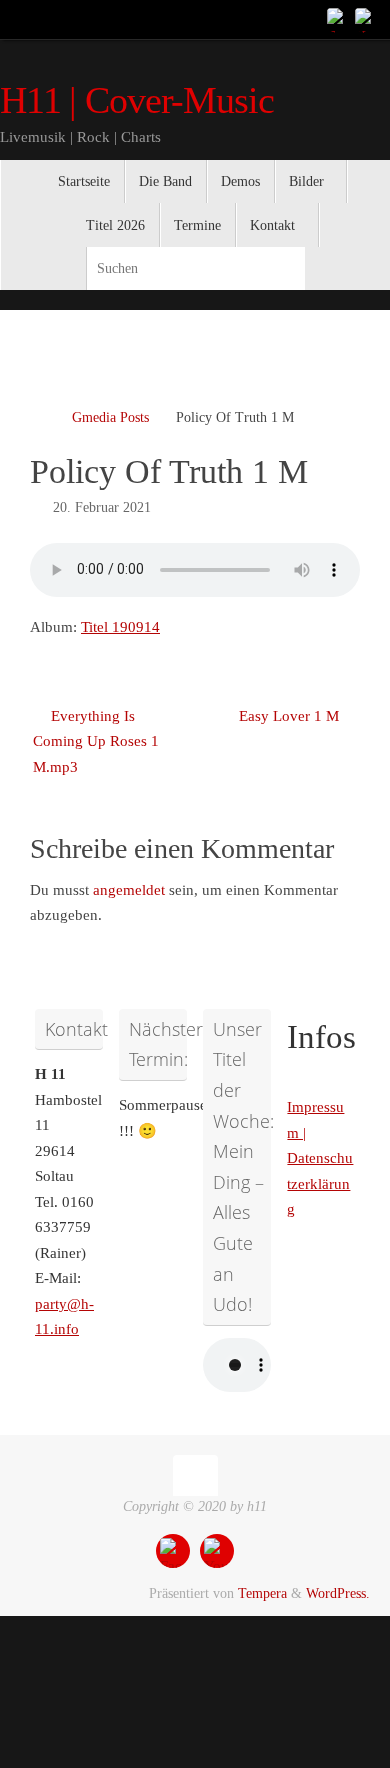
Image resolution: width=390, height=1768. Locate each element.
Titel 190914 (120, 627)
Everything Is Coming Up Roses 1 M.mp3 (96, 741)
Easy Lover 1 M (291, 716)
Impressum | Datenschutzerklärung (320, 1158)
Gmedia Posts (110, 417)
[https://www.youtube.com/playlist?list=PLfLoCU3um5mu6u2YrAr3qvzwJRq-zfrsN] (366, 19)
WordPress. (338, 1593)
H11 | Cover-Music (137, 100)
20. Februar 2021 (102, 507)
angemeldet (129, 890)
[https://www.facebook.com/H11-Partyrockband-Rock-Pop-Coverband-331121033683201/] (338, 19)
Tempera (262, 1593)
